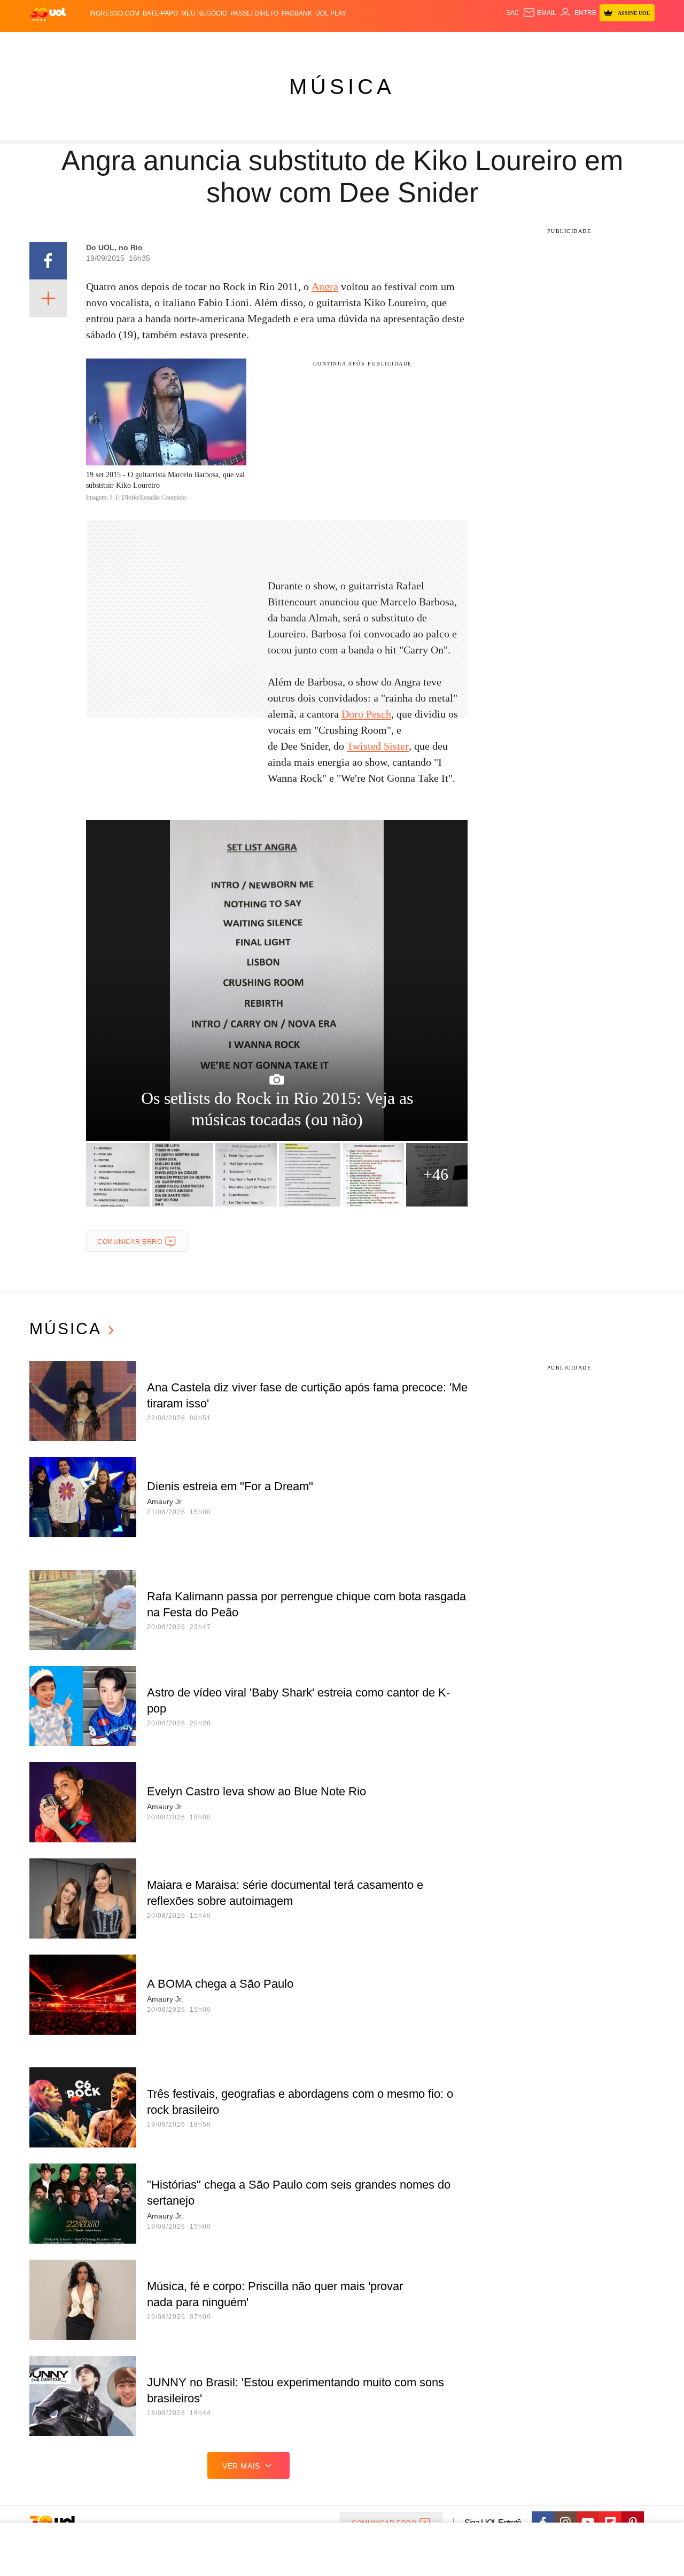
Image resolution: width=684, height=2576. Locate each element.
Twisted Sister (378, 746)
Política (187, 43)
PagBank (297, 13)
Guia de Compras (640, 43)
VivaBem (423, 43)
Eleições (115, 43)
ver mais (241, 2466)
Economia (256, 43)
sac (513, 13)
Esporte (320, 43)
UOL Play (331, 13)
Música (342, 87)
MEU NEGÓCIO (204, 13)
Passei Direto (254, 13)
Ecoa (466, 43)
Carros (220, 43)
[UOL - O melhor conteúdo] (48, 14)
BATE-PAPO (160, 13)
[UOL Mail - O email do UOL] (539, 13)
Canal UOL (498, 43)
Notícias (152, 43)
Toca (595, 43)
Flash (83, 43)
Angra (325, 286)
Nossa (533, 43)
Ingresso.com (114, 13)
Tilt (448, 43)
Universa (387, 43)
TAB (553, 43)
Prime (573, 43)
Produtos (50, 43)
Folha (289, 43)
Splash (353, 43)
